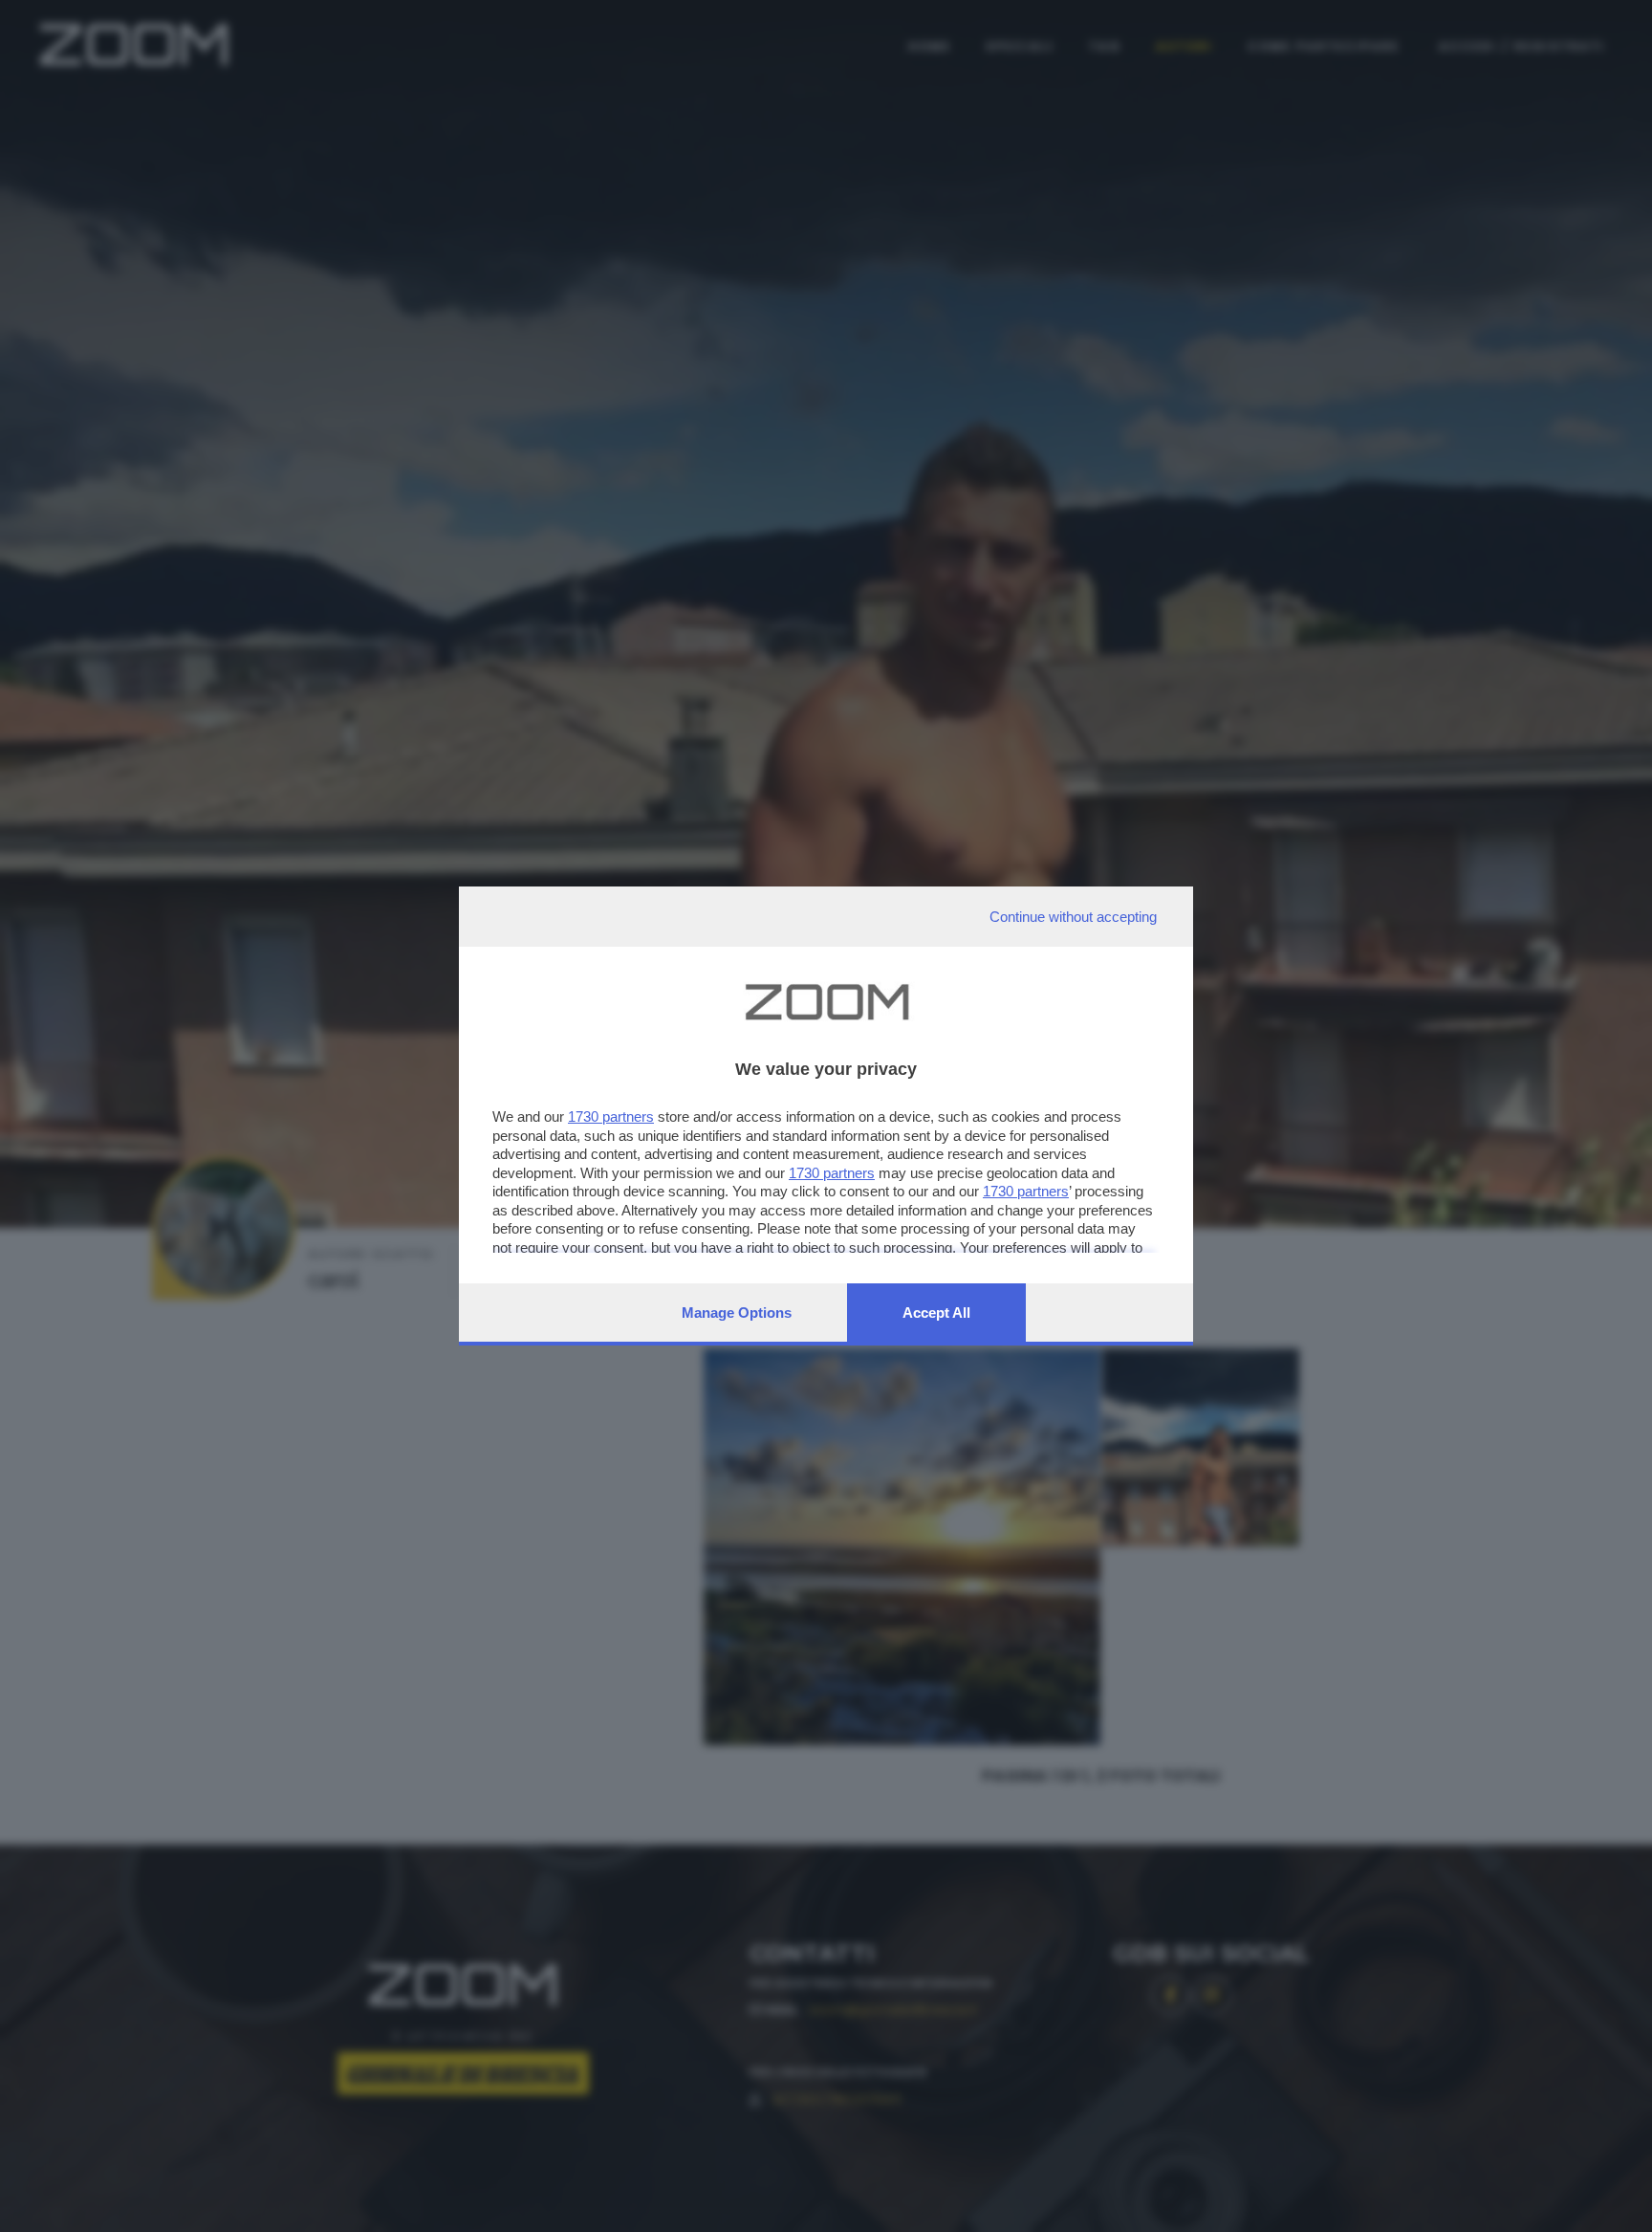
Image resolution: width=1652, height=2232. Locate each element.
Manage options (737, 1313)
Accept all (936, 1313)
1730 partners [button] (611, 1116)
